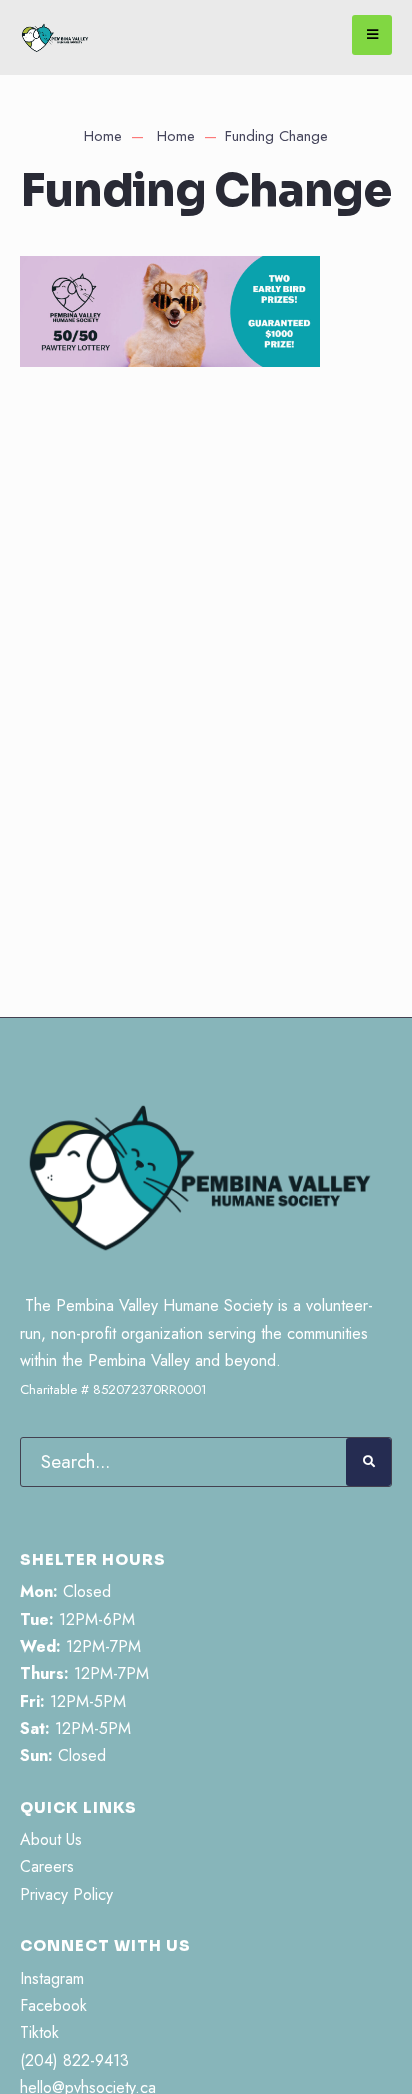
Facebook (53, 2005)
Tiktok (39, 2032)
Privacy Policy (66, 1894)
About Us (51, 1839)
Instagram (52, 1978)
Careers (47, 1866)
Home (103, 136)
